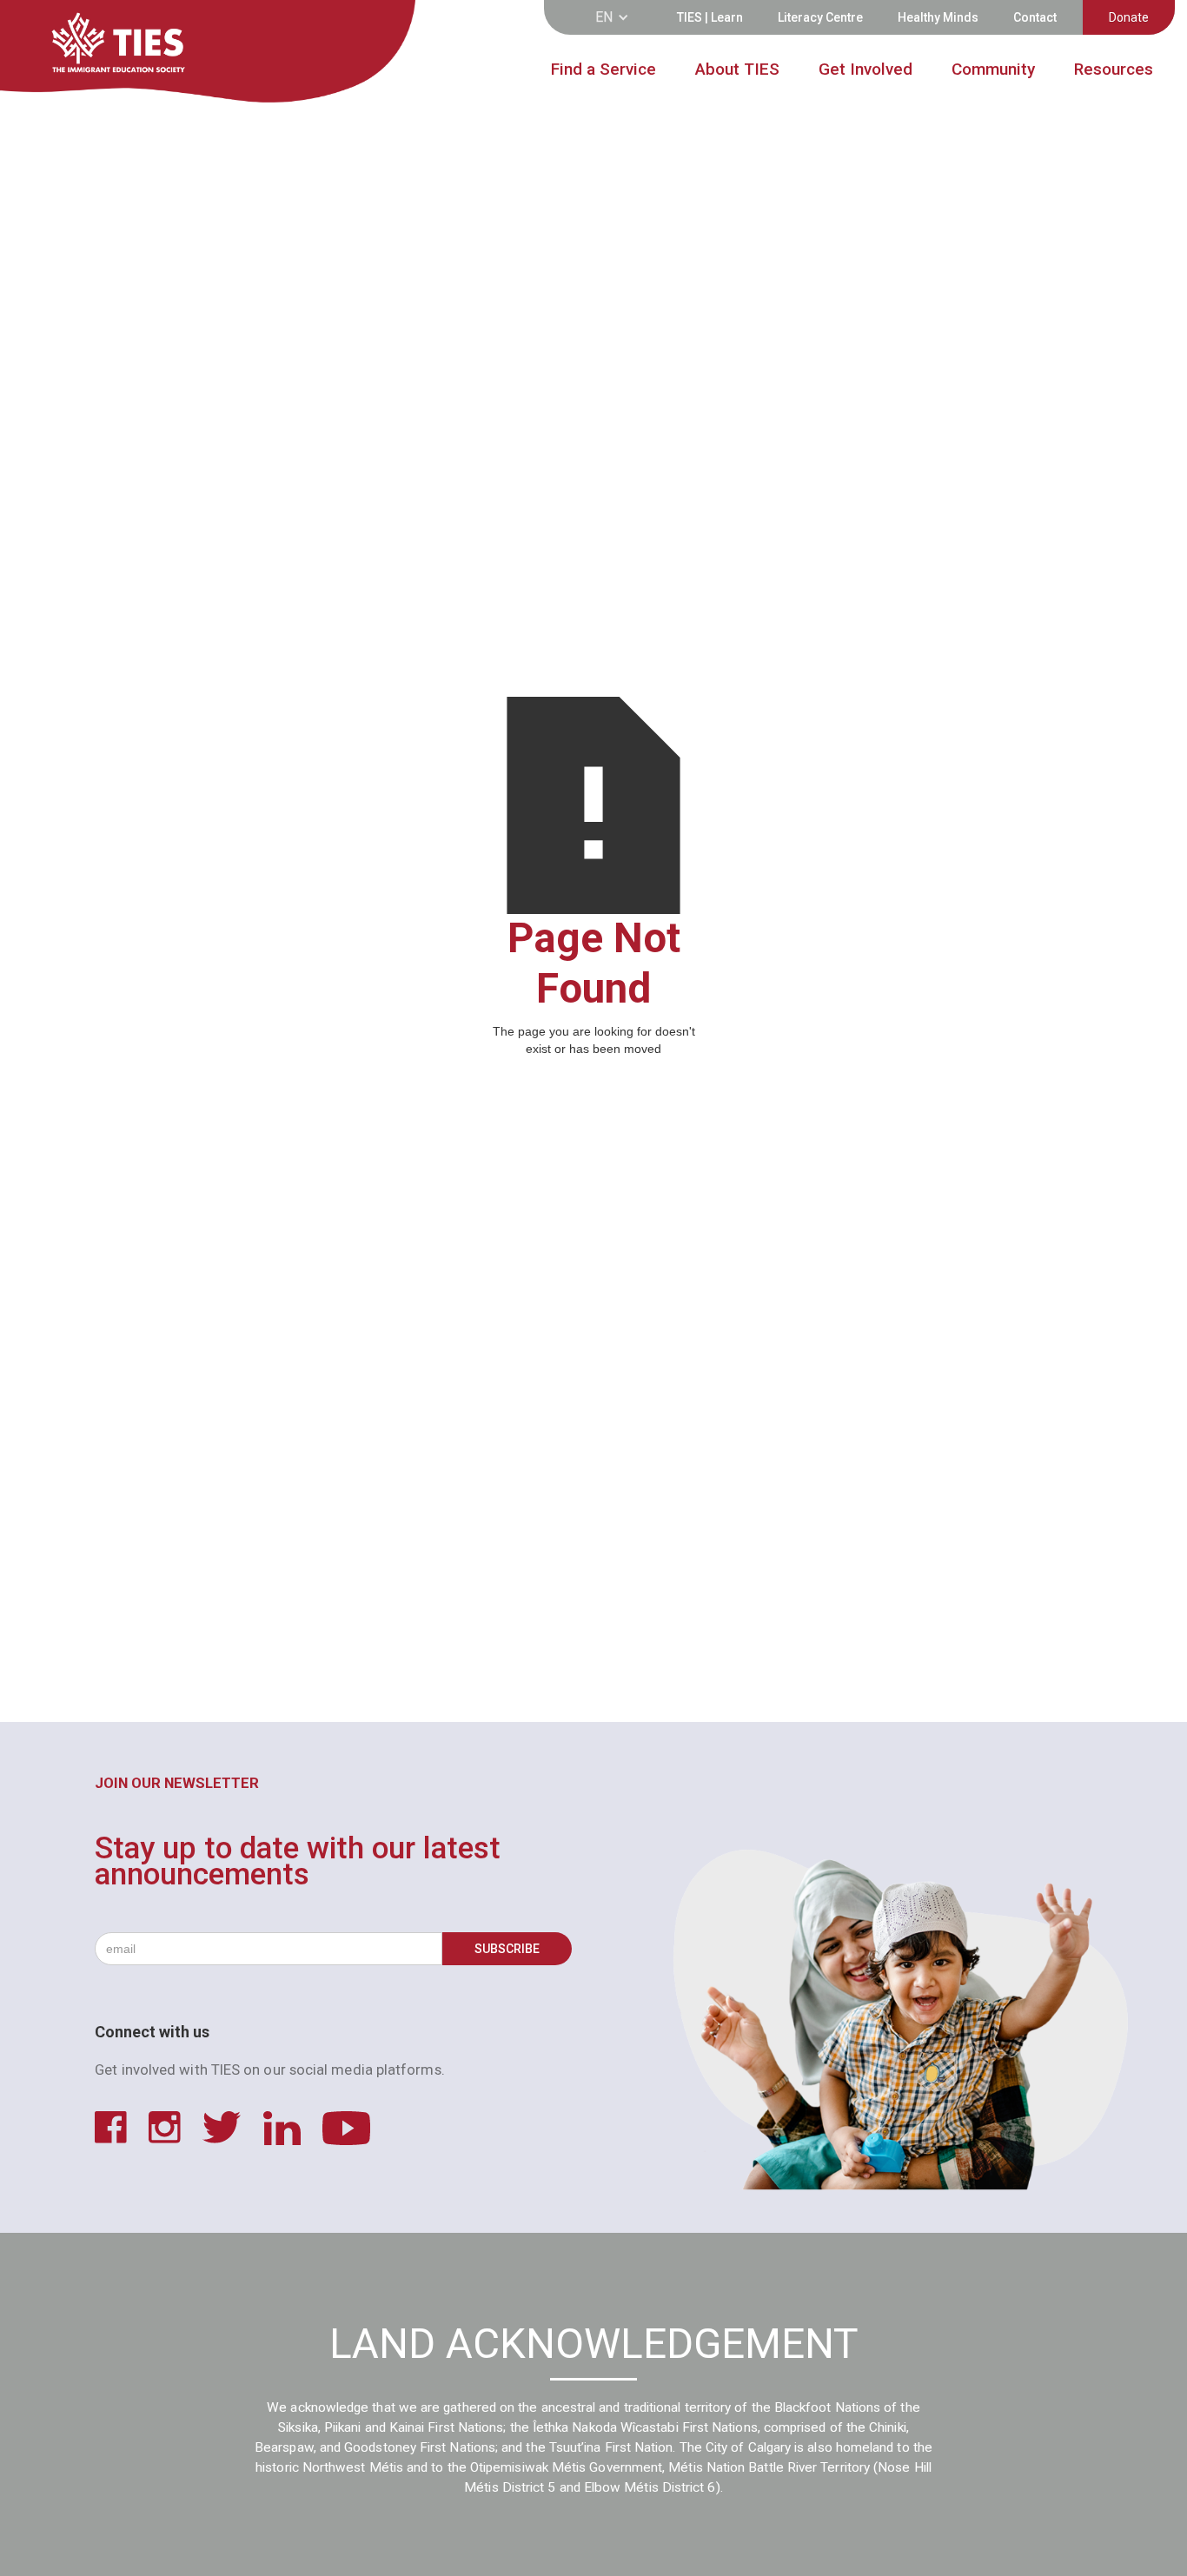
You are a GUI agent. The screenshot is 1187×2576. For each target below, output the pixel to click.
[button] (617, 17)
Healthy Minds (938, 17)
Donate (1129, 17)
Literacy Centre (820, 17)
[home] (159, 53)
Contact (1035, 17)
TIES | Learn (710, 17)
